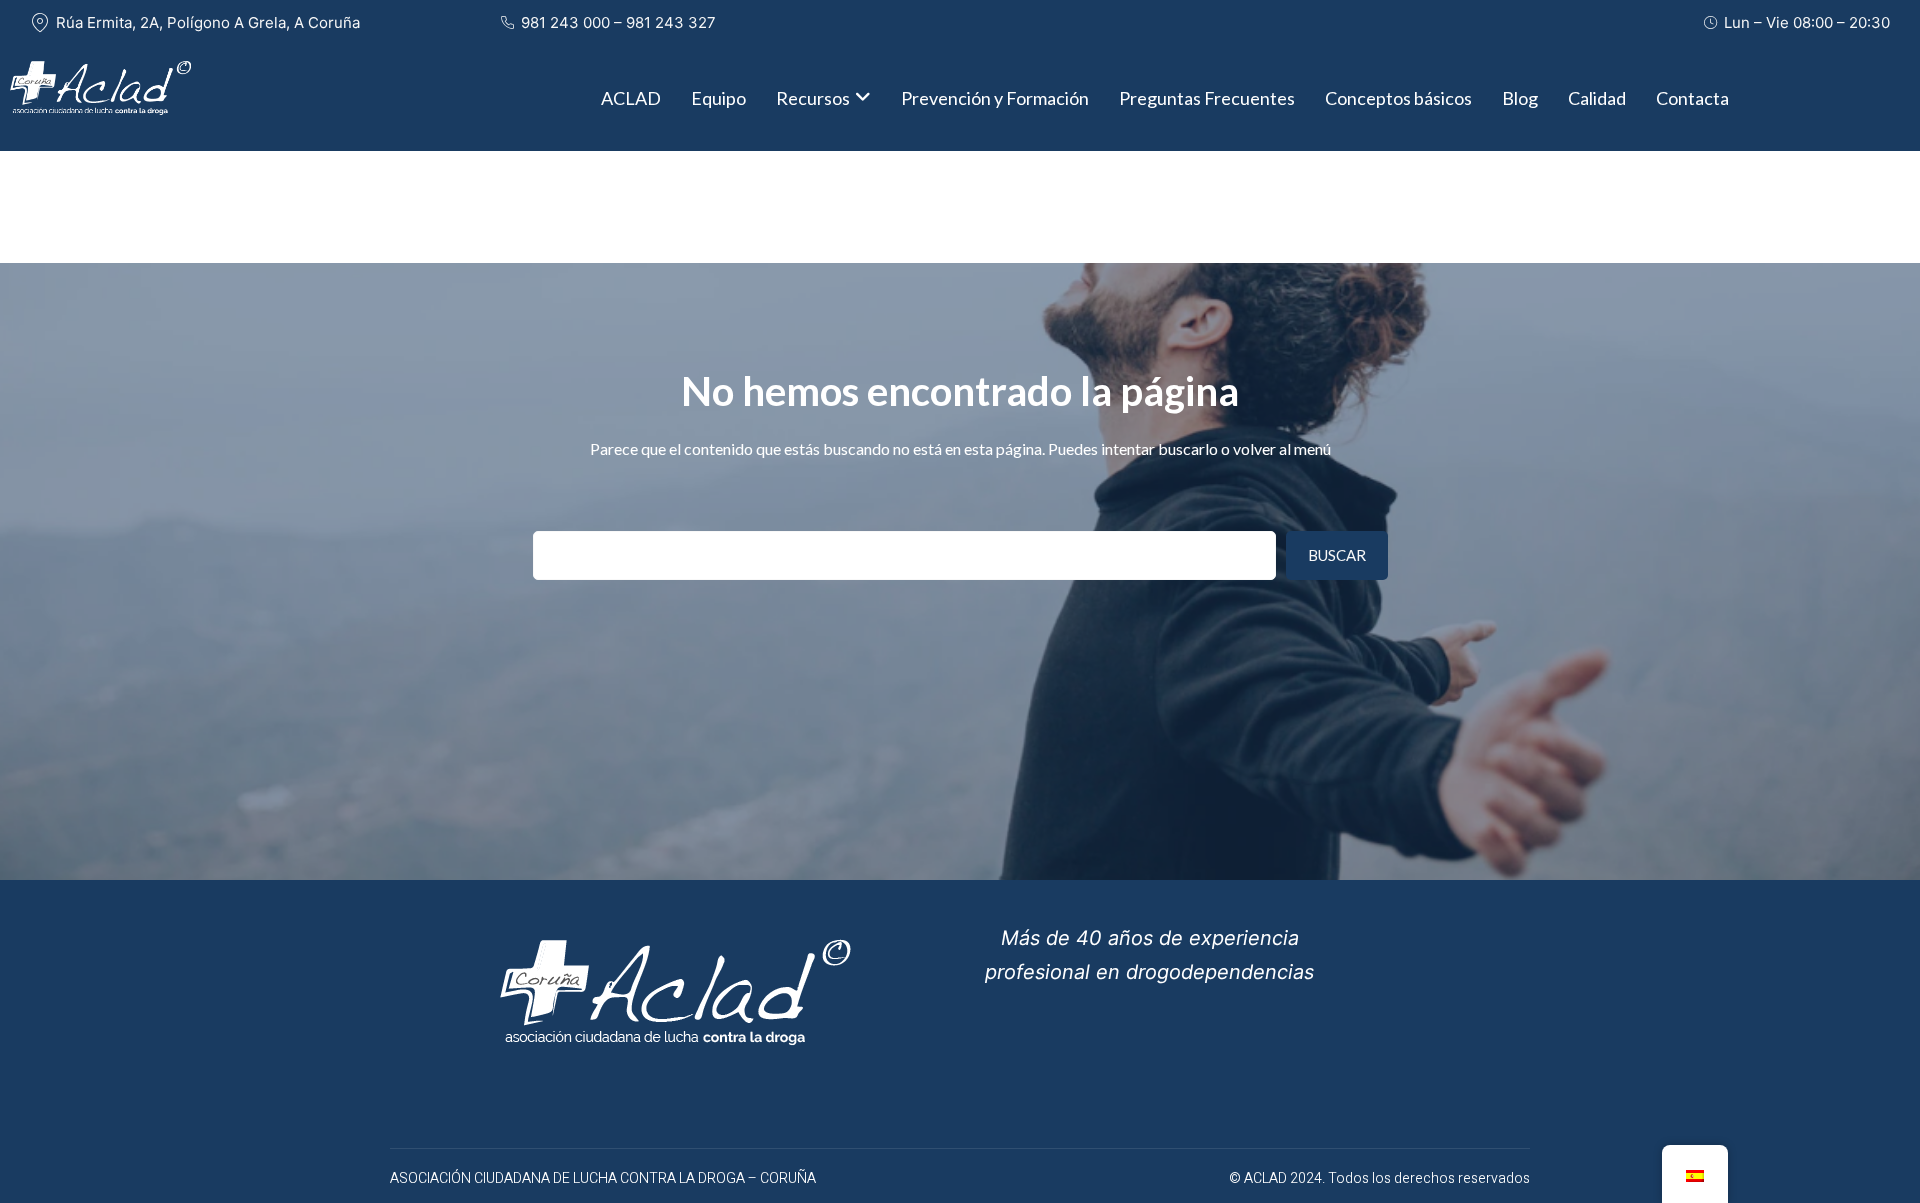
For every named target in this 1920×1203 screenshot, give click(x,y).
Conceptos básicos (1398, 98)
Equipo (718, 98)
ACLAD (631, 98)
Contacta (1692, 98)
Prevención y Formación (995, 98)
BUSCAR (1337, 555)
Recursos (813, 98)
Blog (1520, 98)
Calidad (1597, 98)
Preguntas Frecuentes (1207, 98)
